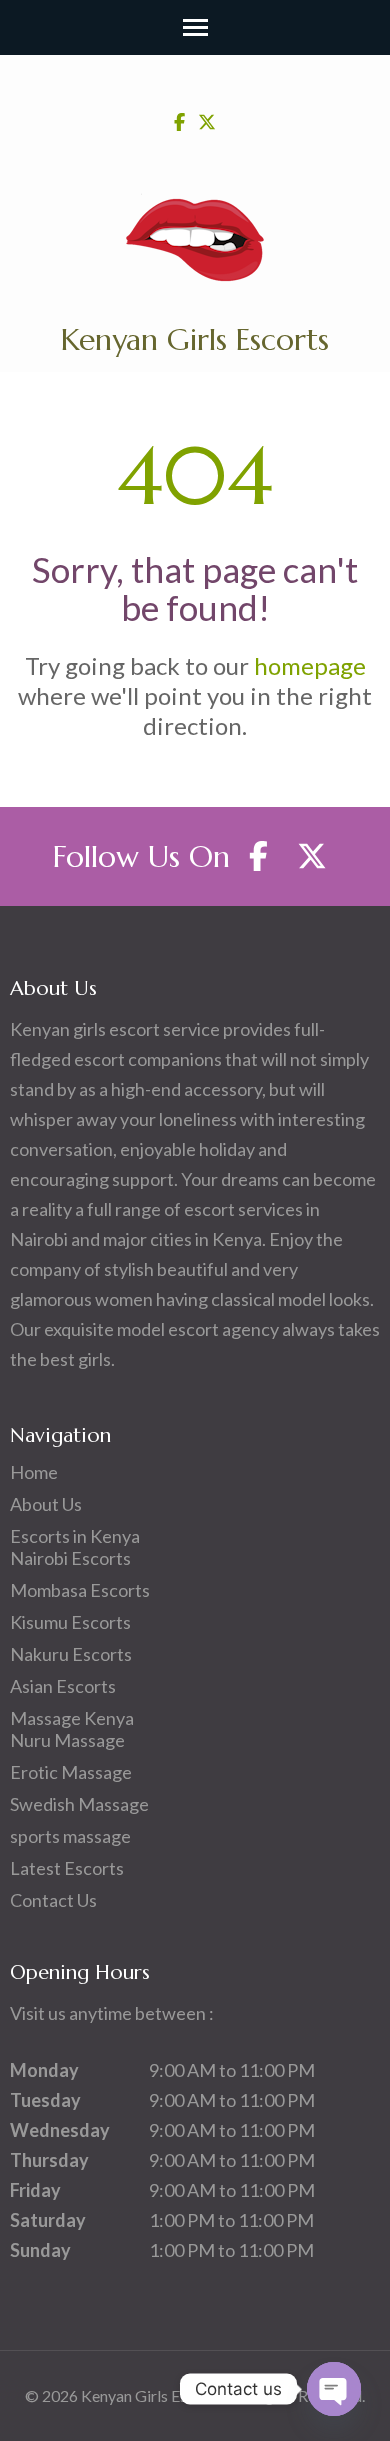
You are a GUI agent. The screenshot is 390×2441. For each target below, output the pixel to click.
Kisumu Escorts (70, 1622)
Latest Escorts (67, 1868)
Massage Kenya (72, 1718)
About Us (46, 1504)
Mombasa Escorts (80, 1590)
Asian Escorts (63, 1686)
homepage (310, 665)
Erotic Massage (71, 1772)
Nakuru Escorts (71, 1654)
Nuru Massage (67, 1740)
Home (34, 1472)
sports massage (70, 1836)
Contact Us (53, 1900)
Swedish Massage (79, 1804)
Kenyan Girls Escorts (195, 339)
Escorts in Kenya (75, 1536)
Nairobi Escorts (70, 1558)
